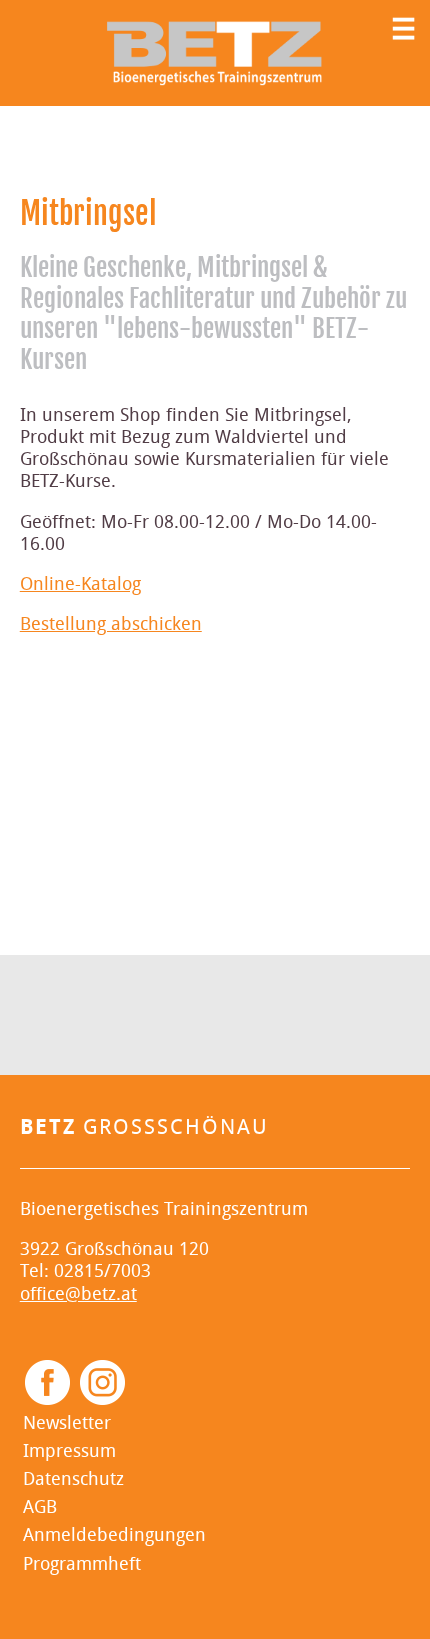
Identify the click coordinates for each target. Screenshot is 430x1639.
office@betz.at (78, 1294)
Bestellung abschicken (111, 624)
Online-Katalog (80, 584)
